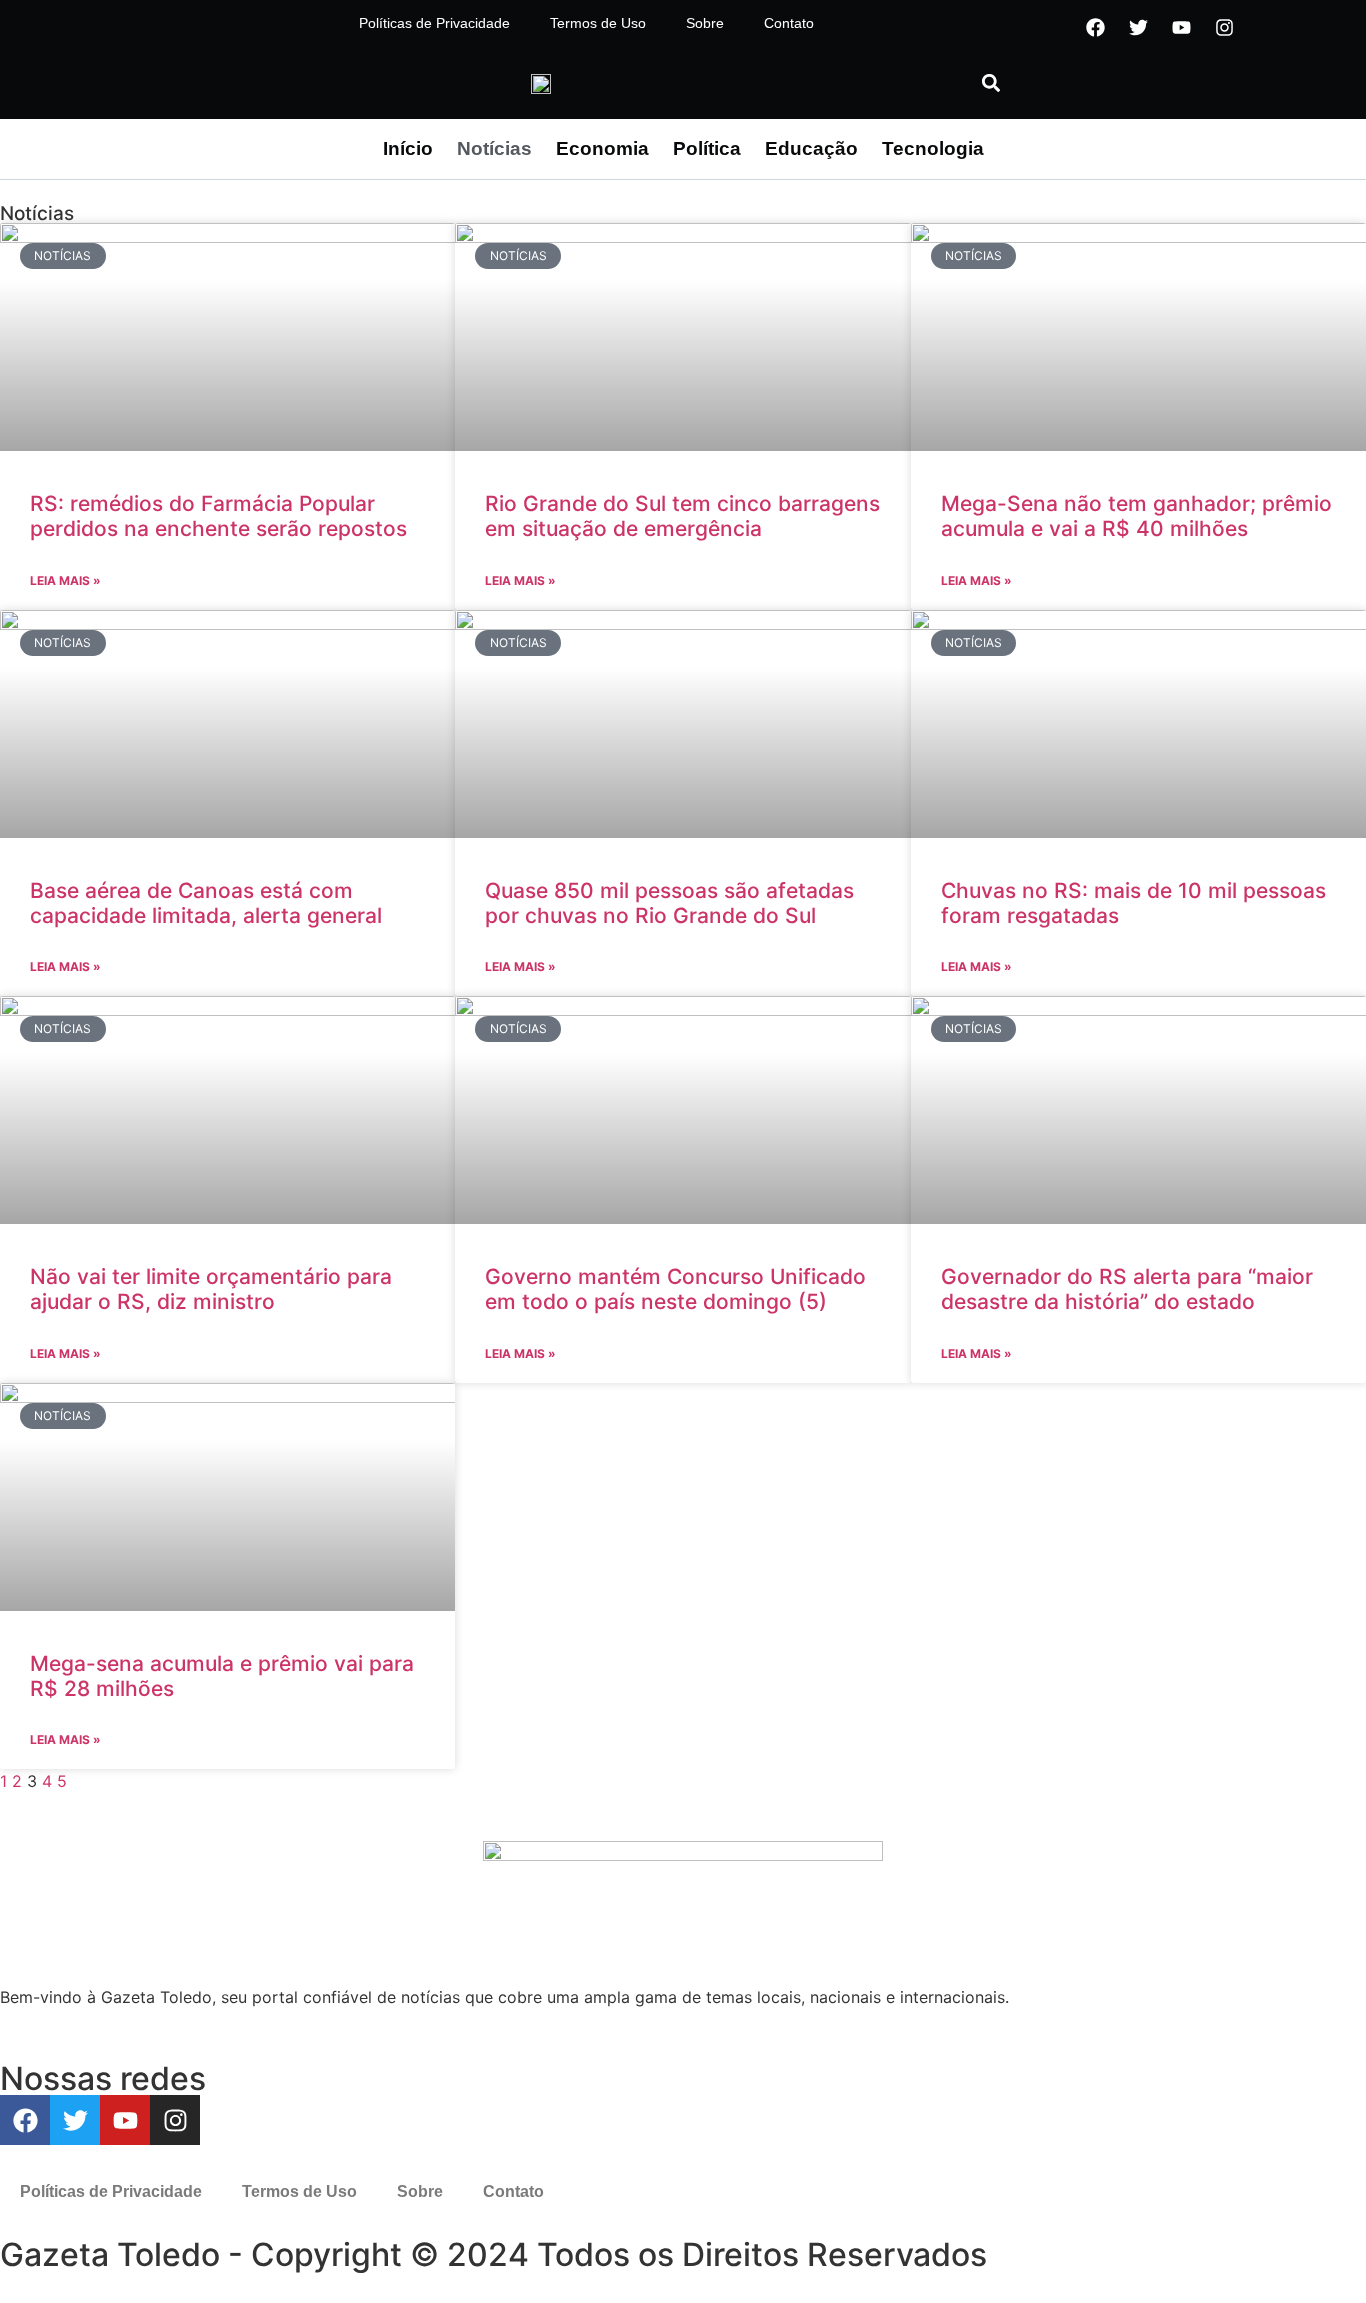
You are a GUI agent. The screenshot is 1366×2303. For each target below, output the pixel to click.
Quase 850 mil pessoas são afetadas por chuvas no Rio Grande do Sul (669, 903)
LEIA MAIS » (65, 580)
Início (408, 148)
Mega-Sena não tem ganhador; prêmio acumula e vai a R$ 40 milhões (1136, 516)
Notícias (494, 148)
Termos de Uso (598, 23)
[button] (990, 82)
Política (707, 148)
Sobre (705, 23)
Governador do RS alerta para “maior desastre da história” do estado (1127, 1289)
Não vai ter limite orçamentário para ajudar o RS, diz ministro (211, 1289)
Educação (811, 148)
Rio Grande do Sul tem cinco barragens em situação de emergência (682, 516)
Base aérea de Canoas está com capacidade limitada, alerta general (206, 903)
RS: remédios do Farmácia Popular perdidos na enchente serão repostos (218, 516)
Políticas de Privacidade (434, 23)
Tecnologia (933, 148)
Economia (602, 148)
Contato (789, 23)
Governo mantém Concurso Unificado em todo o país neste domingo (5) (675, 1289)
